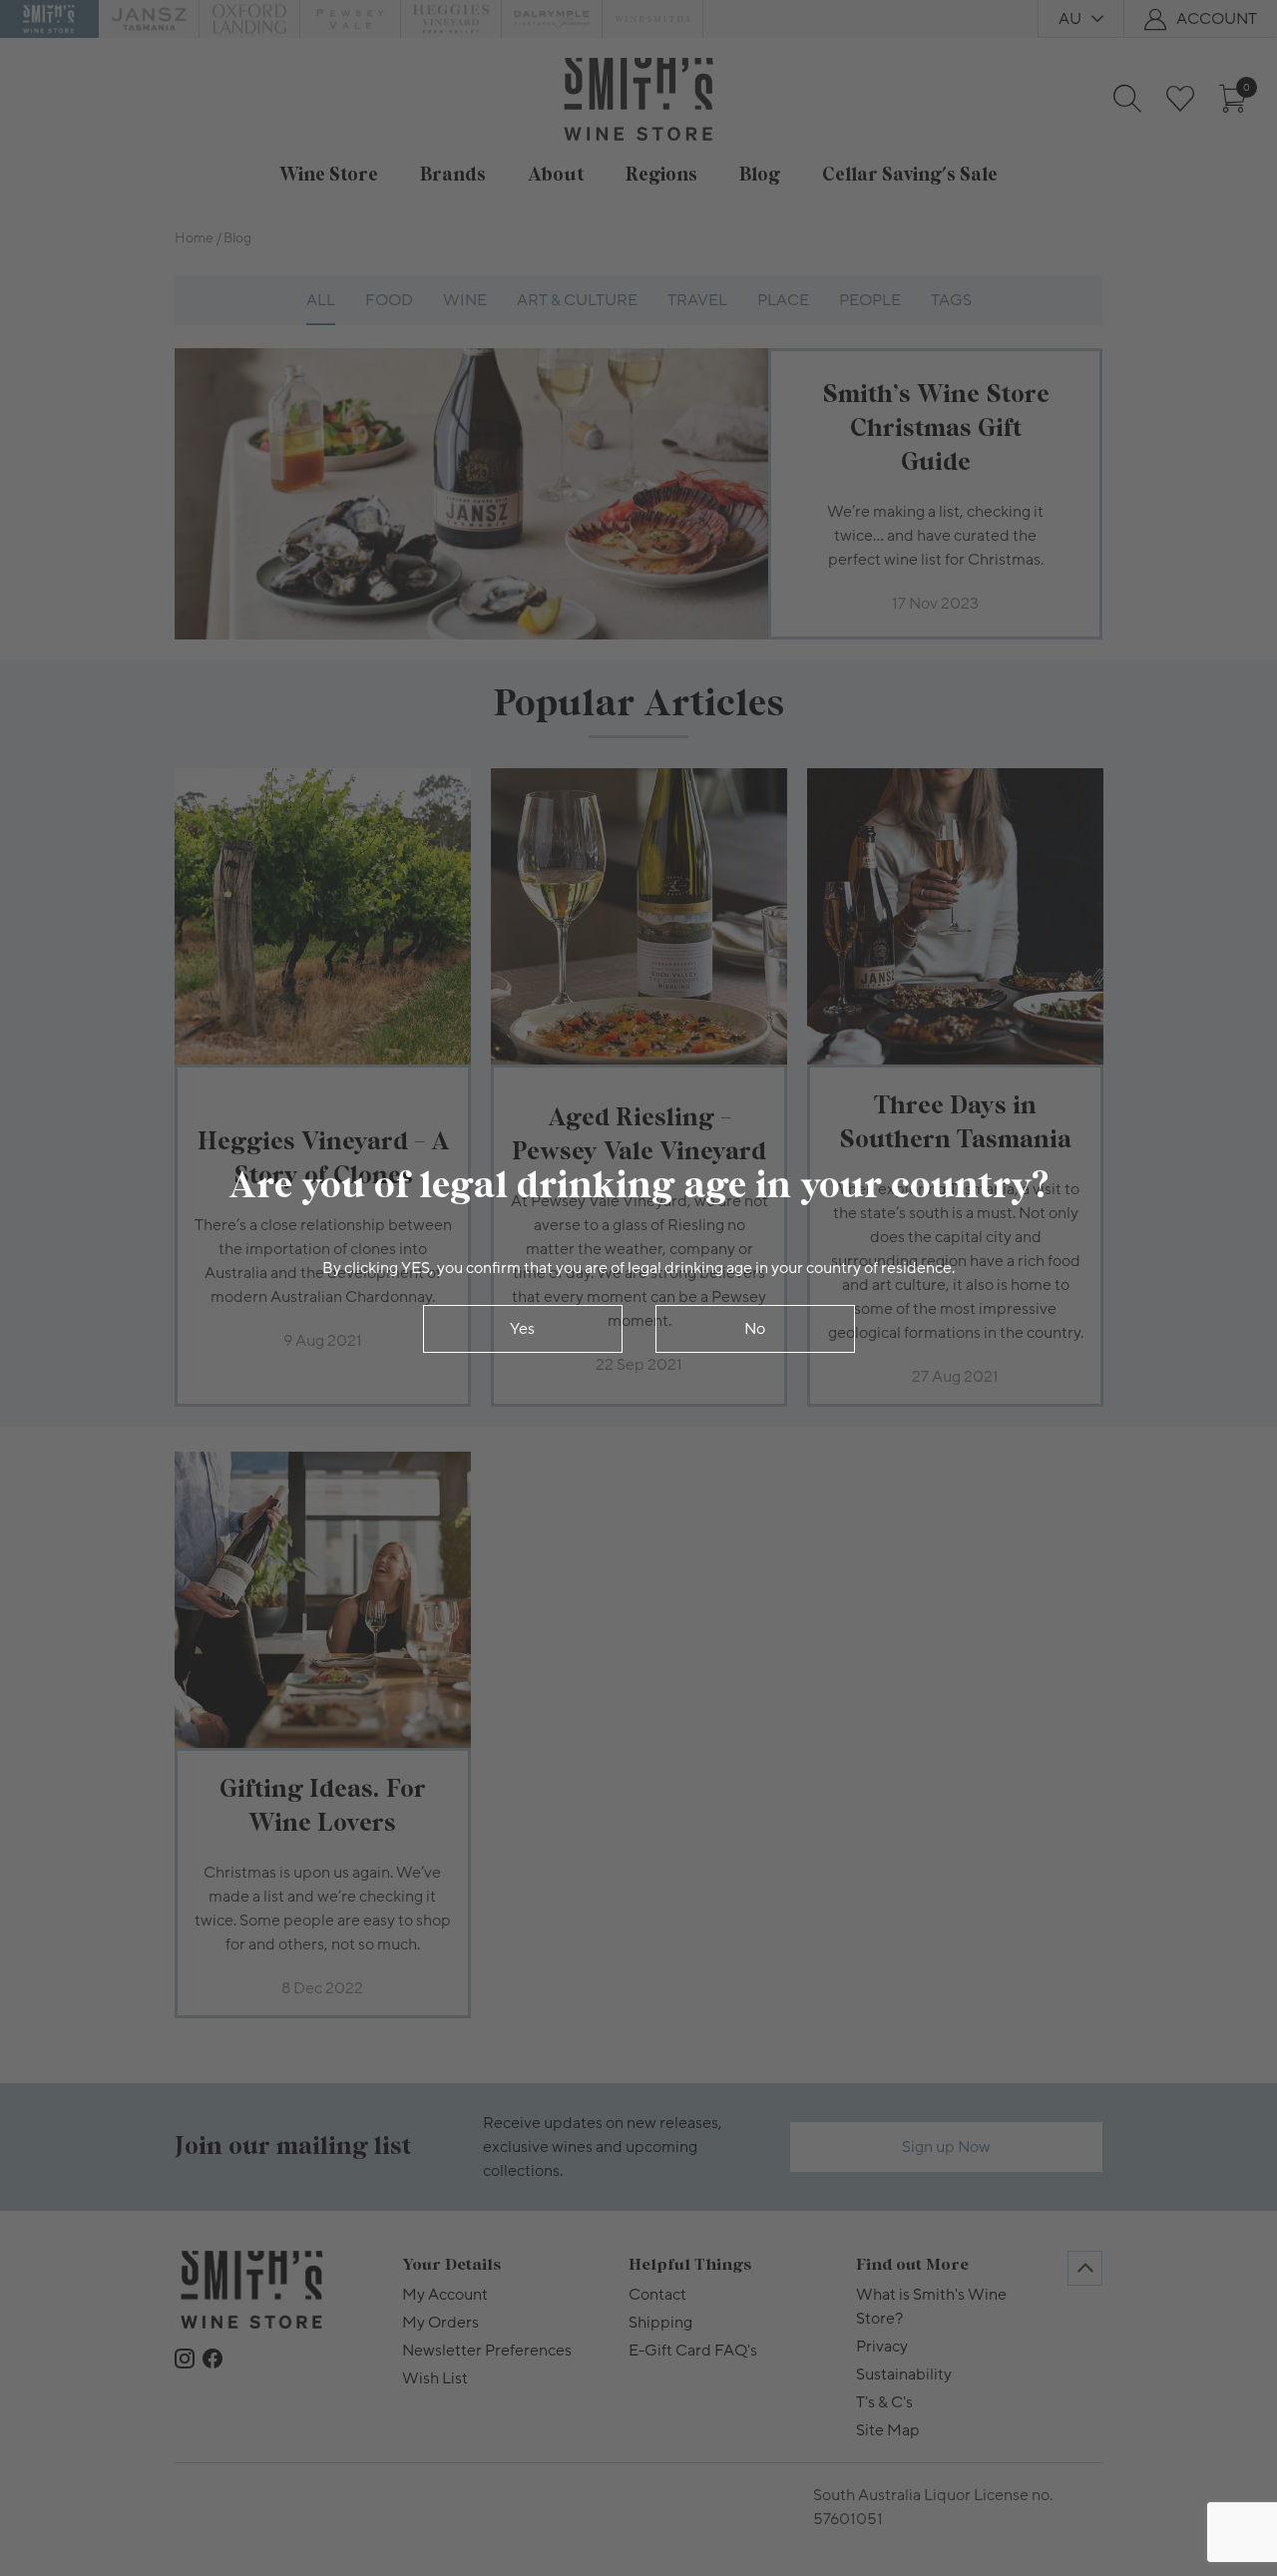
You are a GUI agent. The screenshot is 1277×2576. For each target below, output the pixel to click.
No (755, 1329)
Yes (522, 1329)
